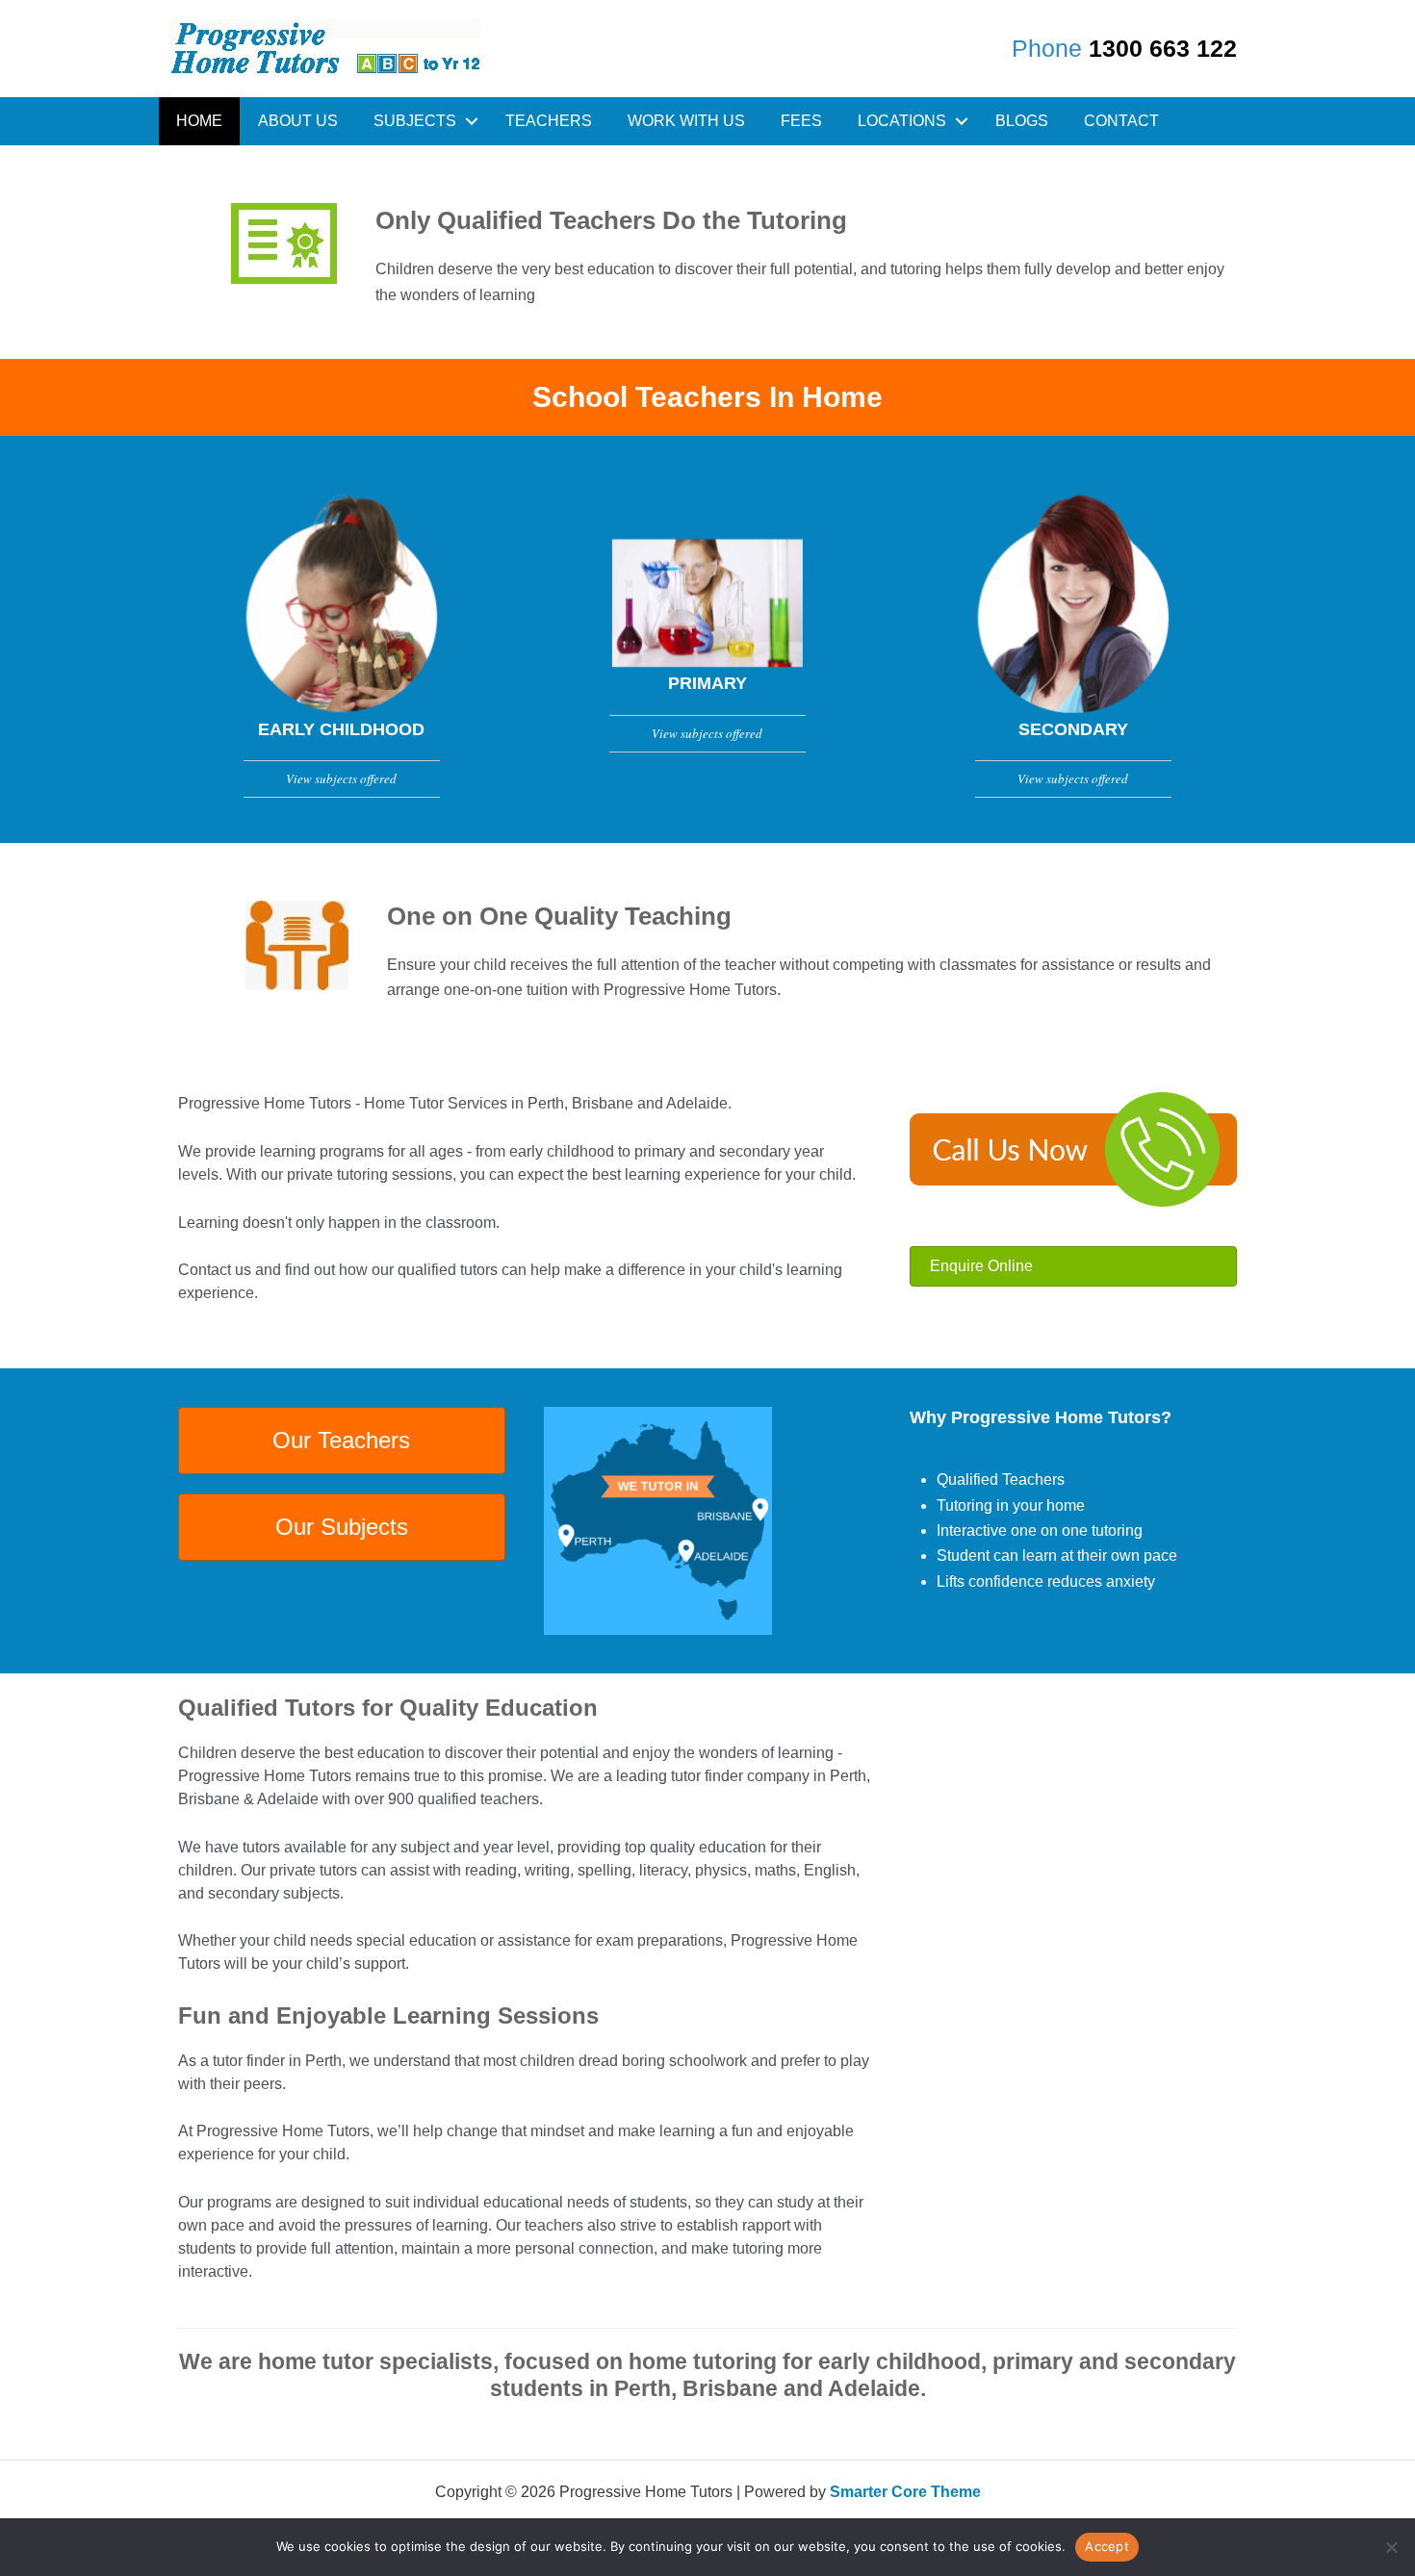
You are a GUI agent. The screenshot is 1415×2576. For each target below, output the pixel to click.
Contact (1121, 121)
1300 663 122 (1163, 48)
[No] (1391, 2547)
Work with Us (686, 121)
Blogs (1022, 121)
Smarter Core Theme (905, 2492)
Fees (801, 121)
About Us (298, 121)
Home (199, 121)
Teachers (549, 121)
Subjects (415, 121)
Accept (1107, 2546)
